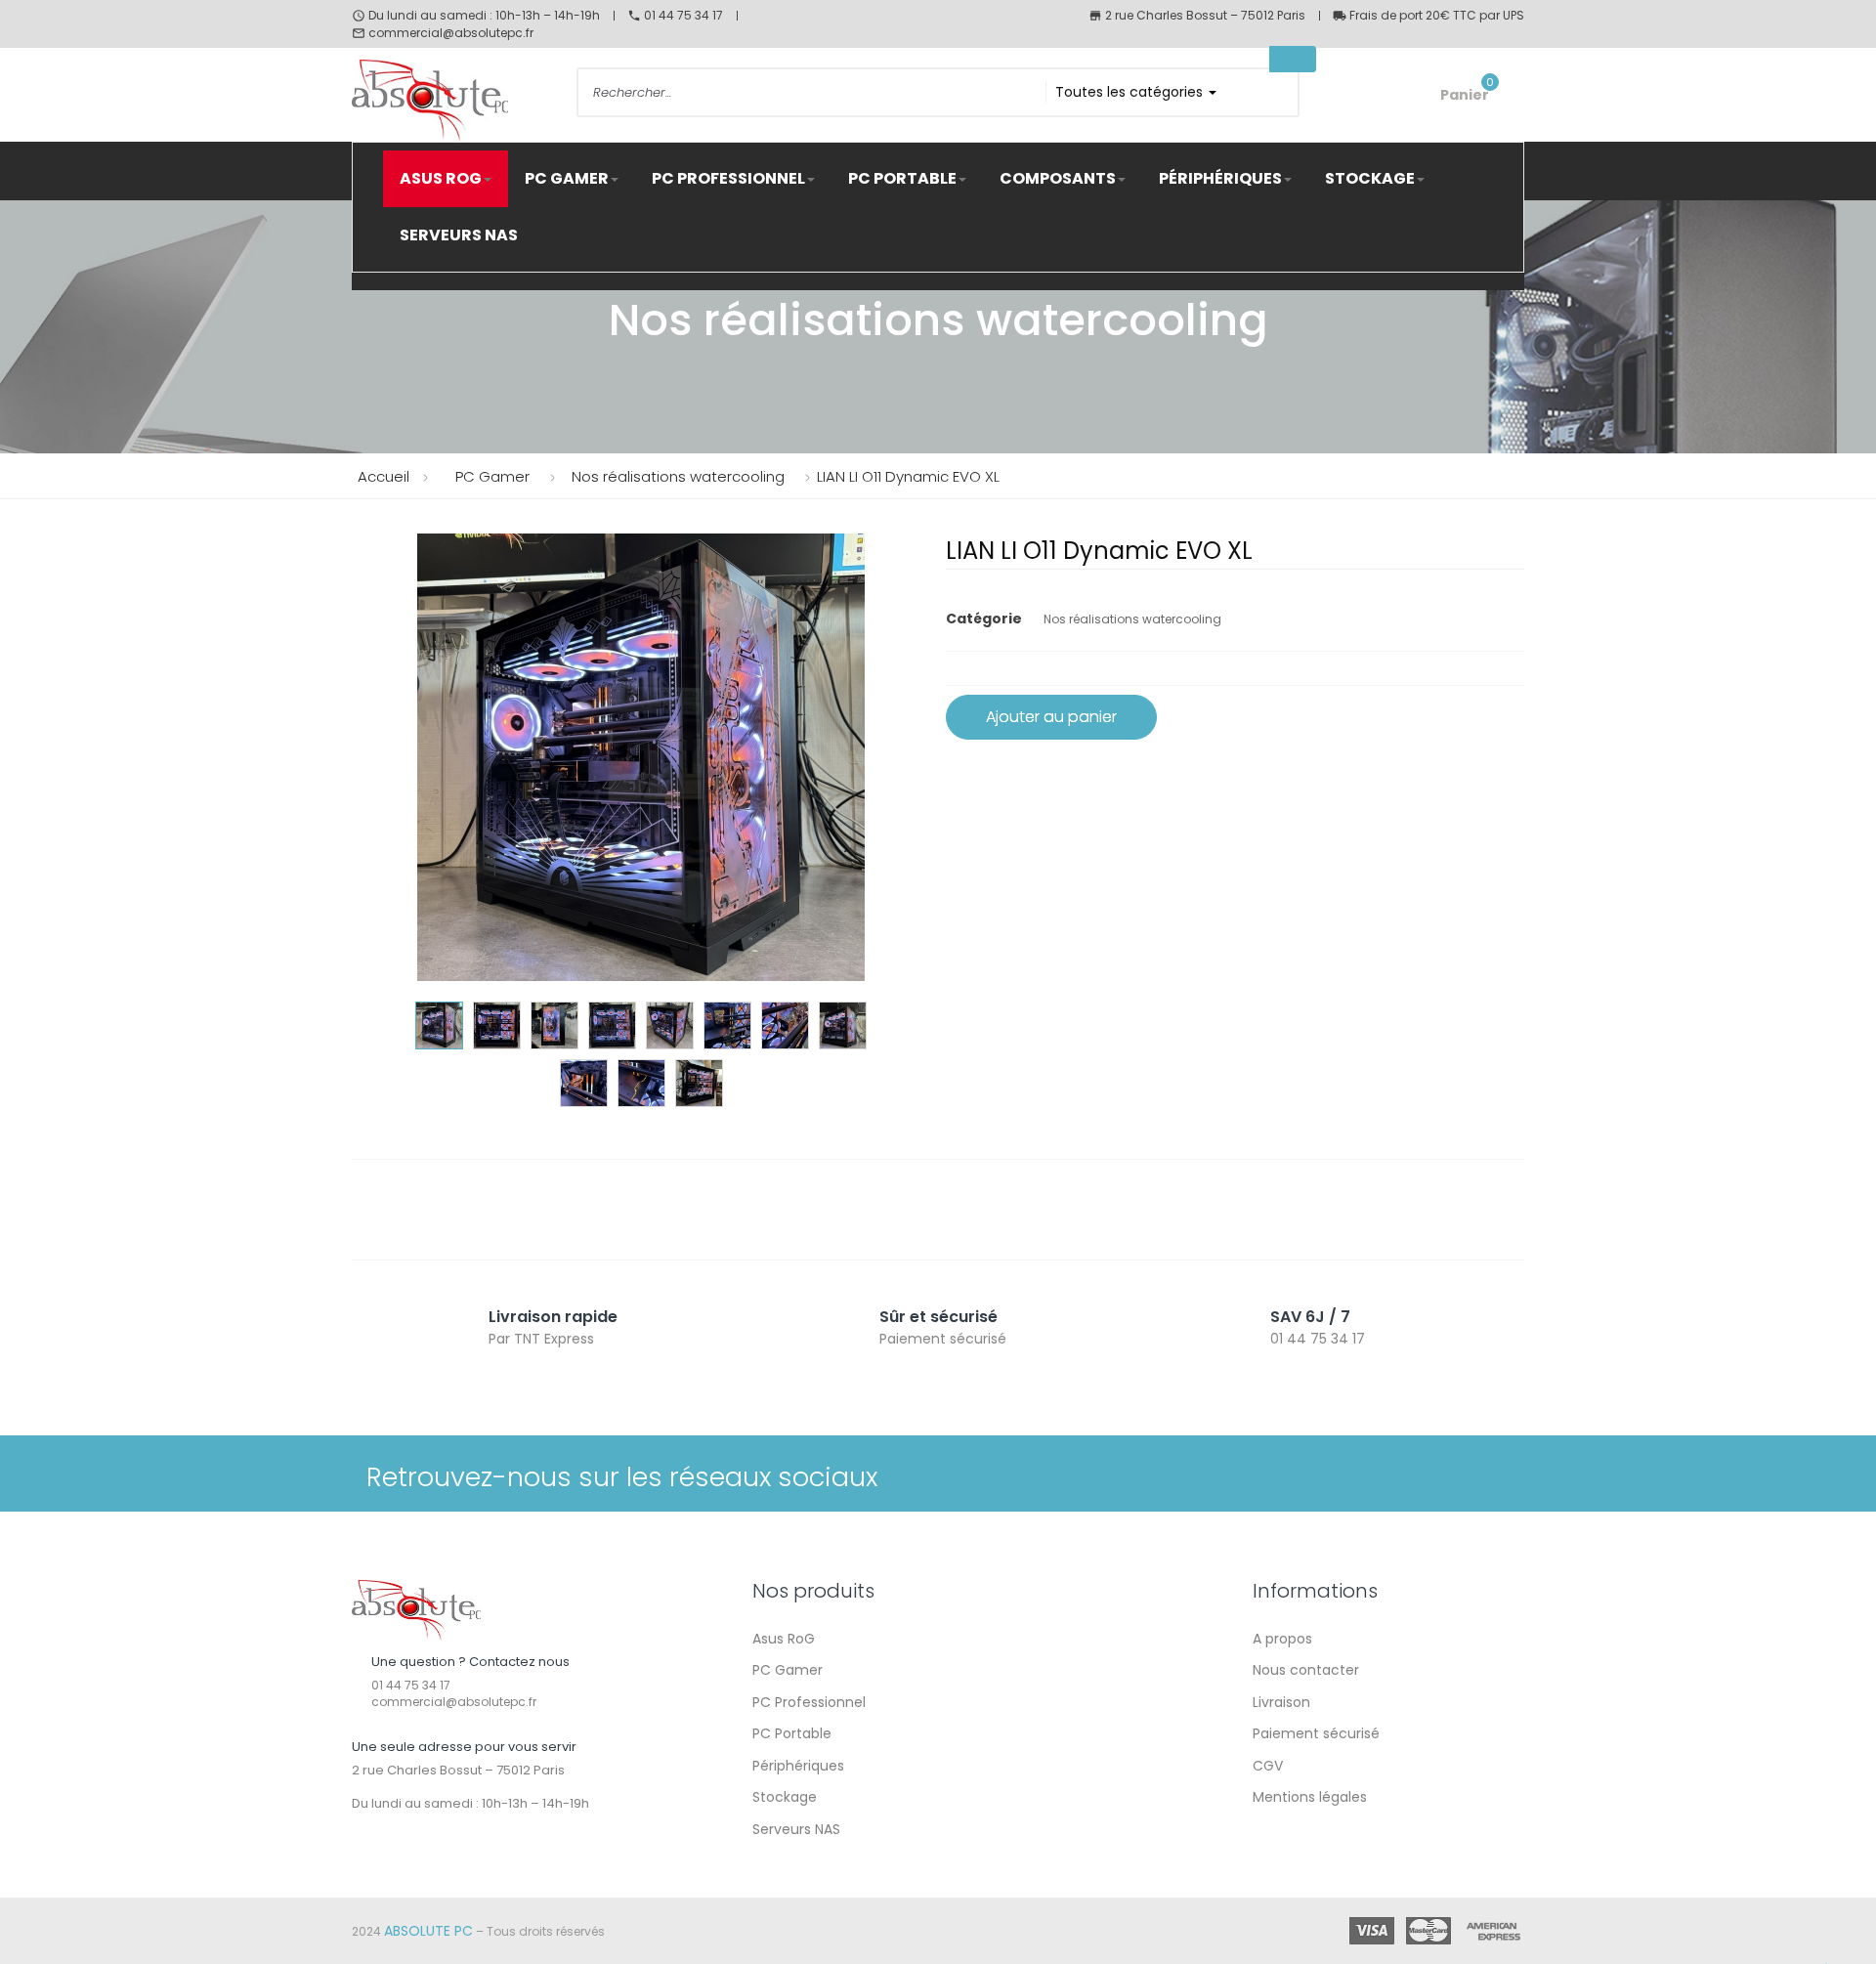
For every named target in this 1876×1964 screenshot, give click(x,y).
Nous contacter (1306, 1670)
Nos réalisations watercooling (1132, 619)
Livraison (1281, 1702)
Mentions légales (1310, 1797)
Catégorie (984, 619)
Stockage (785, 1797)
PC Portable (792, 1733)
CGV (1268, 1766)
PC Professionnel (809, 1702)
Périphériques (798, 1766)
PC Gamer (788, 1670)
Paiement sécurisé (1316, 1733)
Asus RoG (784, 1639)
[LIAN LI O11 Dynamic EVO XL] (439, 1025)
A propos (1282, 1639)
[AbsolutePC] (449, 101)
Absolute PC (428, 1931)
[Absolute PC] (416, 1609)
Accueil (384, 476)
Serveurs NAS (796, 1829)
